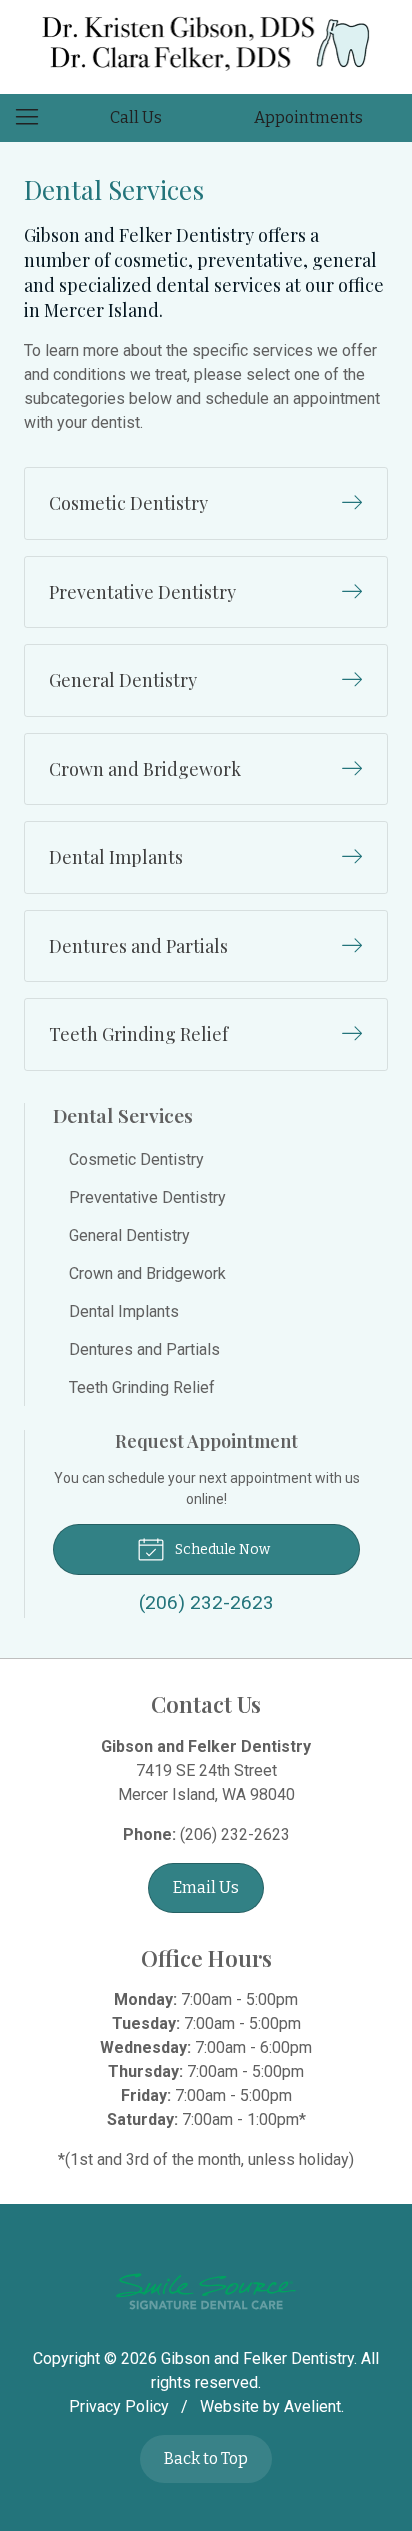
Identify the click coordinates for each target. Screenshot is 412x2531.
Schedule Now (221, 1549)
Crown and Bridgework (147, 1273)
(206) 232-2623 (235, 1834)
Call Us (136, 117)
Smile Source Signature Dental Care (206, 2291)
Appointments (308, 117)
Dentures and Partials (144, 1349)
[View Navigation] (34, 118)
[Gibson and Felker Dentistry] (206, 43)
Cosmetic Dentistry (136, 1159)
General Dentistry (129, 1235)
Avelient (312, 2406)
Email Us (206, 1887)
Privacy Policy (119, 2406)
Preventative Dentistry (147, 1197)
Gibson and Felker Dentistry (257, 2358)
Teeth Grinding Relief (142, 1387)
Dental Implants (124, 1311)
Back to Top (206, 2458)
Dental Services (123, 1115)
